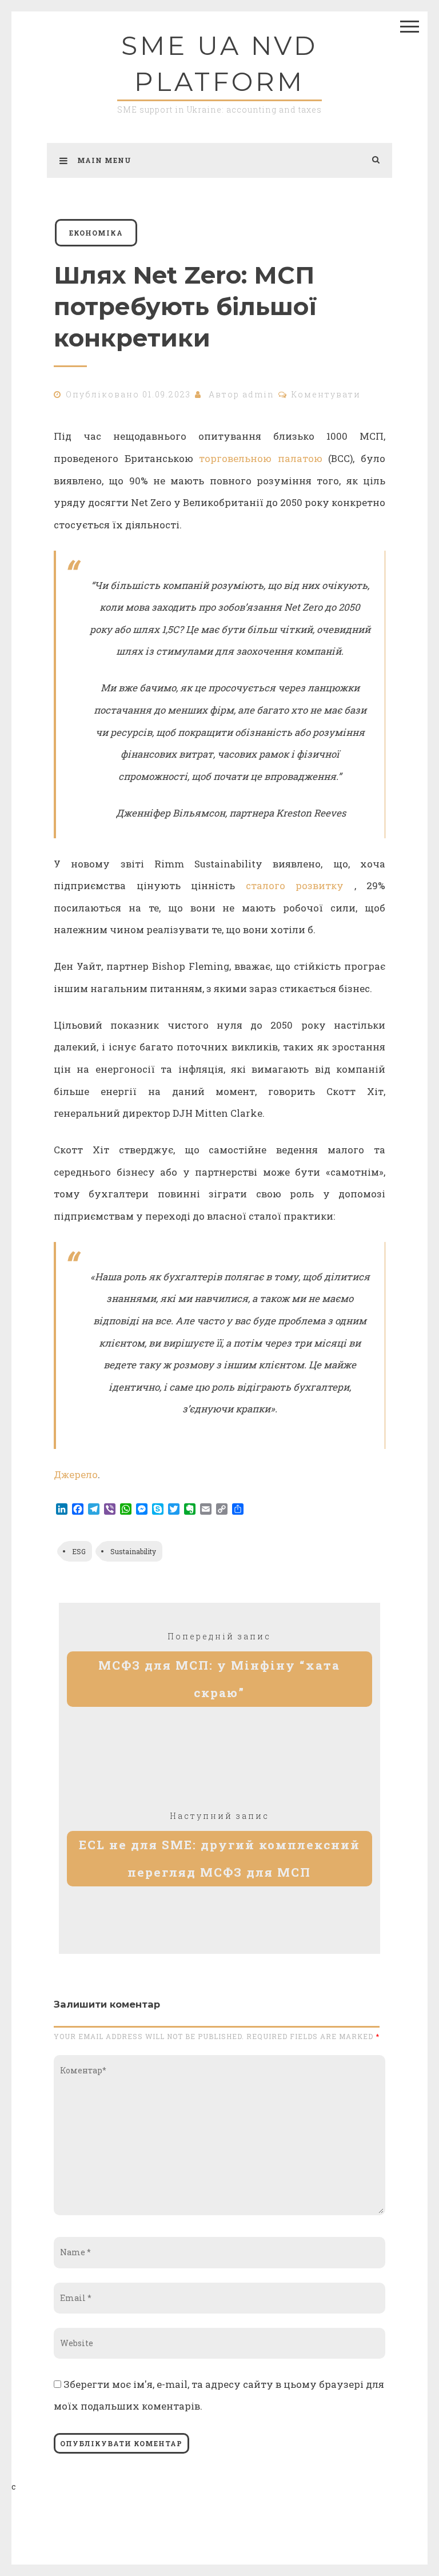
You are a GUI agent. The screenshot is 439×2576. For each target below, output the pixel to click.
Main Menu (104, 160)
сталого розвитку (295, 885)
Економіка (96, 233)
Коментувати (326, 394)
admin (258, 394)
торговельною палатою (261, 458)
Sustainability (133, 1551)
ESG (79, 1551)
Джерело (76, 1474)
